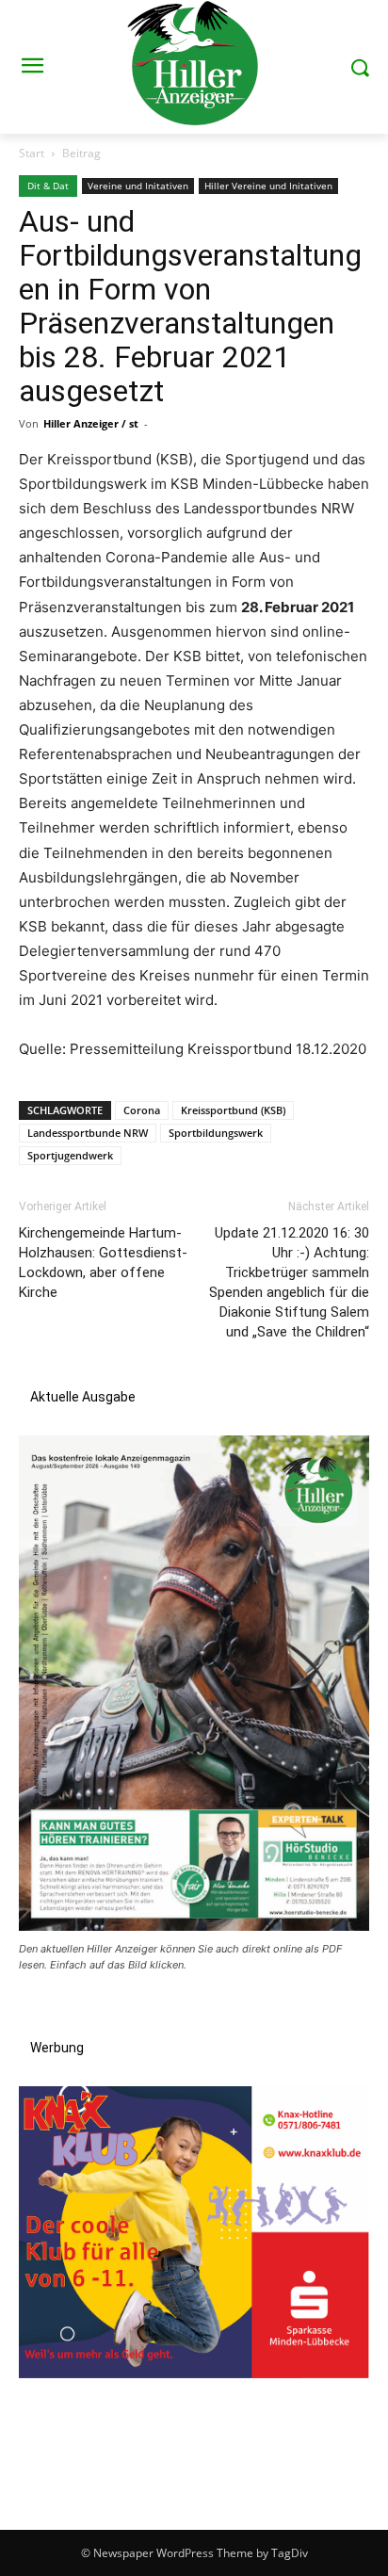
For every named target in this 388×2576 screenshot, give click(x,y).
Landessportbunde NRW (88, 1133)
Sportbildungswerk (216, 1133)
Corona (142, 1110)
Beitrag (81, 153)
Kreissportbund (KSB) (233, 1110)
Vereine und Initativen (138, 186)
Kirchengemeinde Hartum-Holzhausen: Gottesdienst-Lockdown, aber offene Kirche (103, 1263)
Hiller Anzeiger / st (91, 423)
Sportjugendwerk (70, 1155)
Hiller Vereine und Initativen (268, 186)
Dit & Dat (48, 186)
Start (32, 153)
